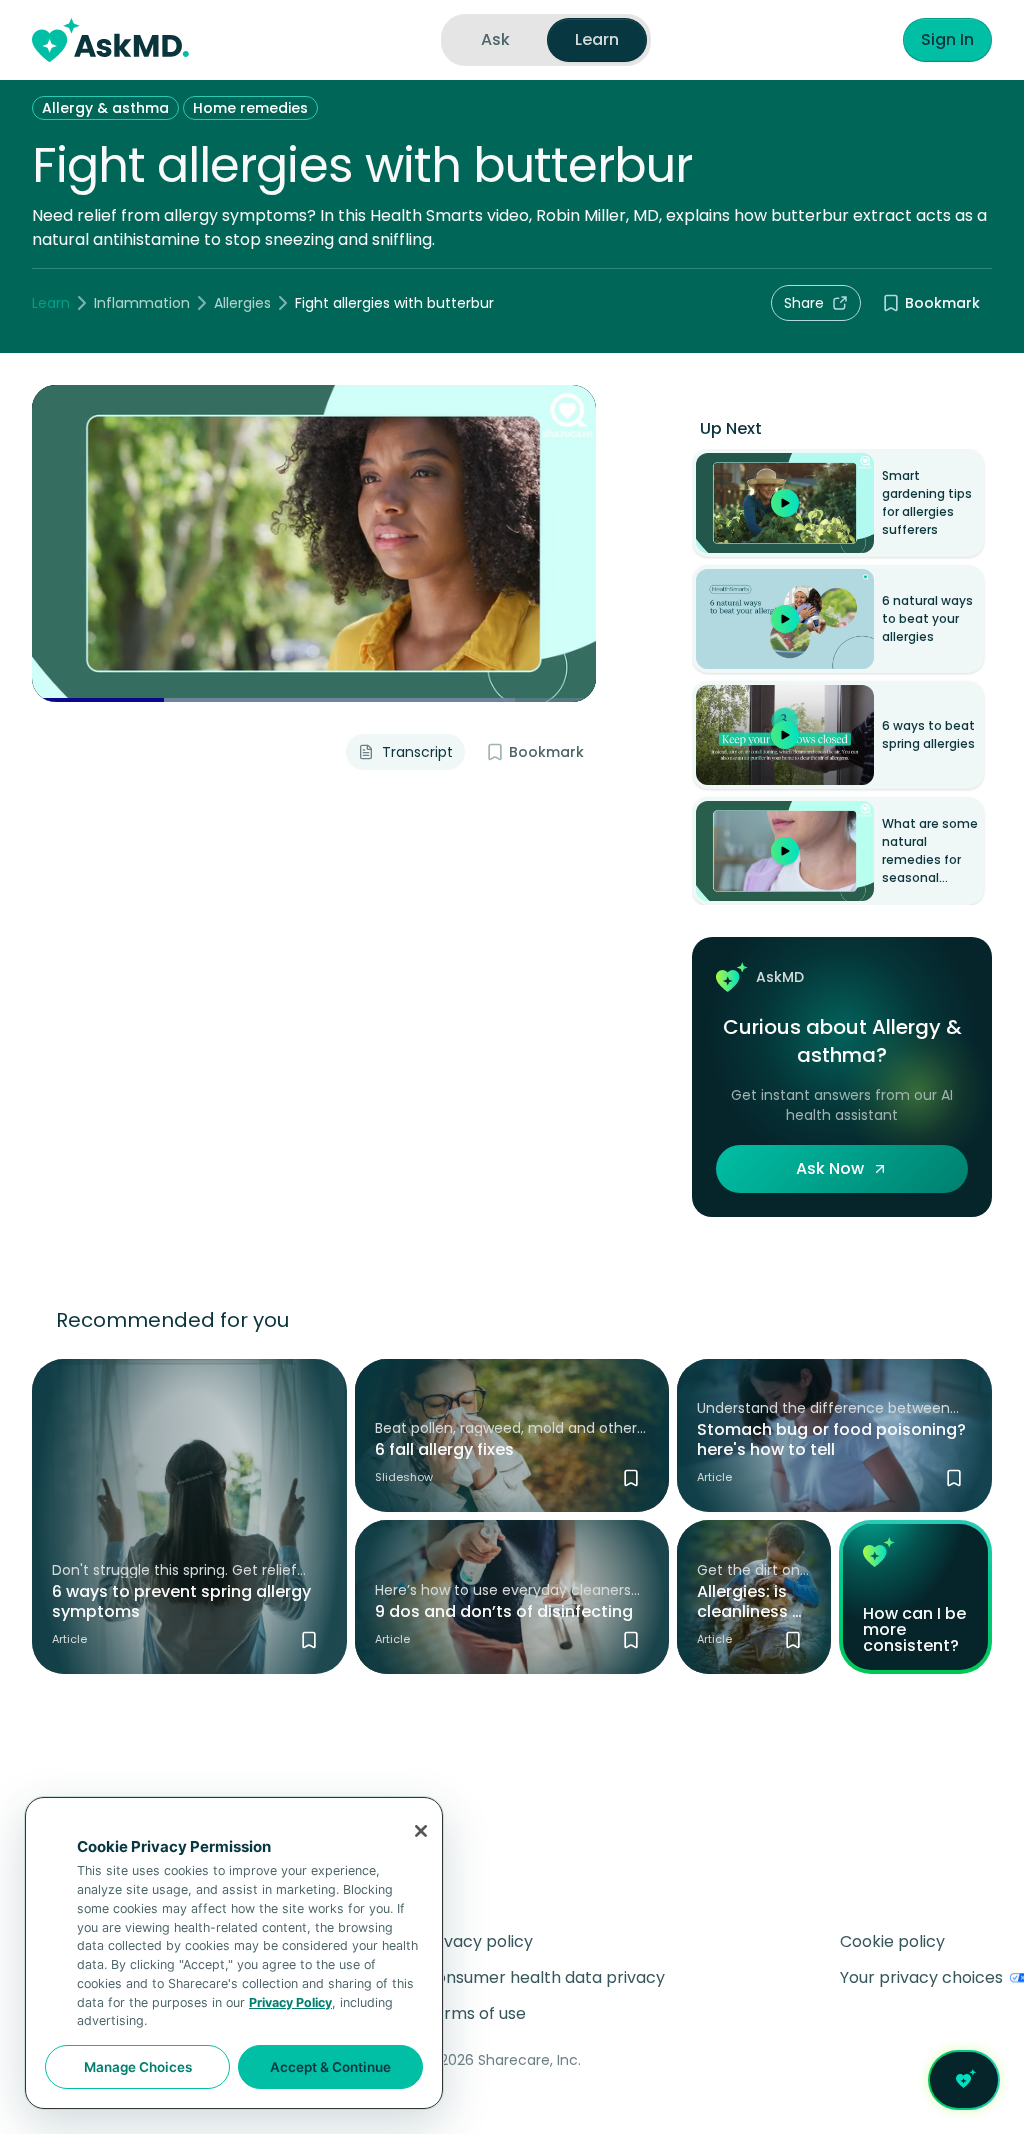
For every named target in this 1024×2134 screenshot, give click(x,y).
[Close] (421, 1831)
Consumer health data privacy (544, 1977)
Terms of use (475, 2013)
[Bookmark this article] (309, 1640)
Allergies (242, 303)
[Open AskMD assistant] (964, 2080)
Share (804, 303)
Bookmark (942, 303)
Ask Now (830, 1168)
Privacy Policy (290, 2002)
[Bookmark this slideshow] (631, 1478)
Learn (51, 303)
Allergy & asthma (105, 108)
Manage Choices (138, 2067)
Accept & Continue (330, 2067)
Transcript (417, 752)
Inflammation (142, 303)
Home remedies (250, 108)
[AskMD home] (110, 40)
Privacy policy (478, 1941)
